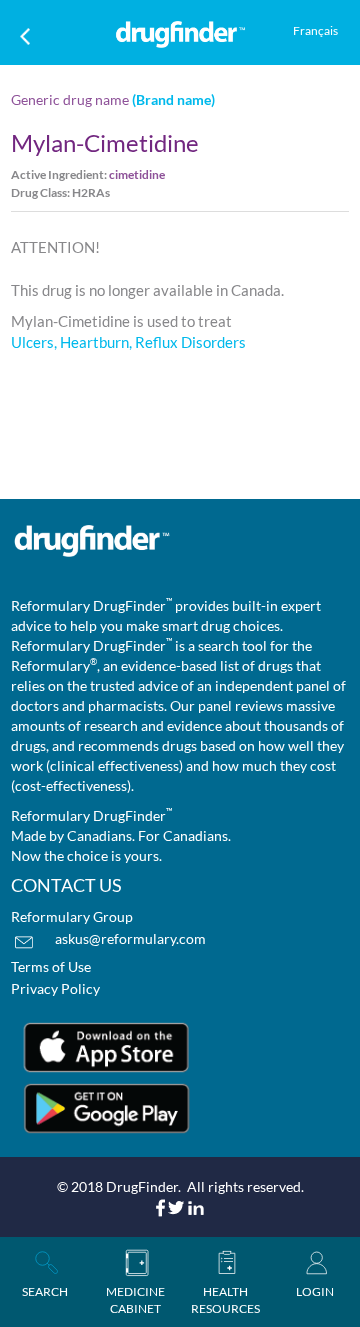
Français (315, 30)
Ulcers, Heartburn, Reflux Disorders (128, 342)
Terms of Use (51, 966)
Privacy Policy (55, 988)
